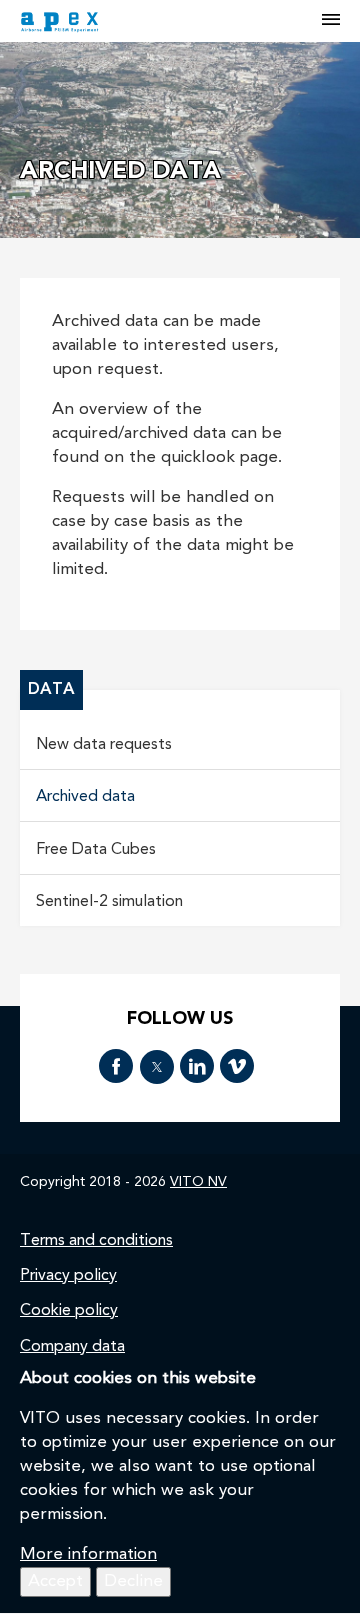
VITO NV (198, 1182)
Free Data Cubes (96, 850)
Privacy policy (68, 1276)
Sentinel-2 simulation (109, 902)
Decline (133, 1581)
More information (88, 1554)
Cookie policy (69, 1311)
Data (51, 690)
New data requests (104, 745)
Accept (55, 1581)
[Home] (172, 21)
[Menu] (331, 21)
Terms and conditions (96, 1241)
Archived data (85, 797)
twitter (157, 1067)
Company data (72, 1347)
